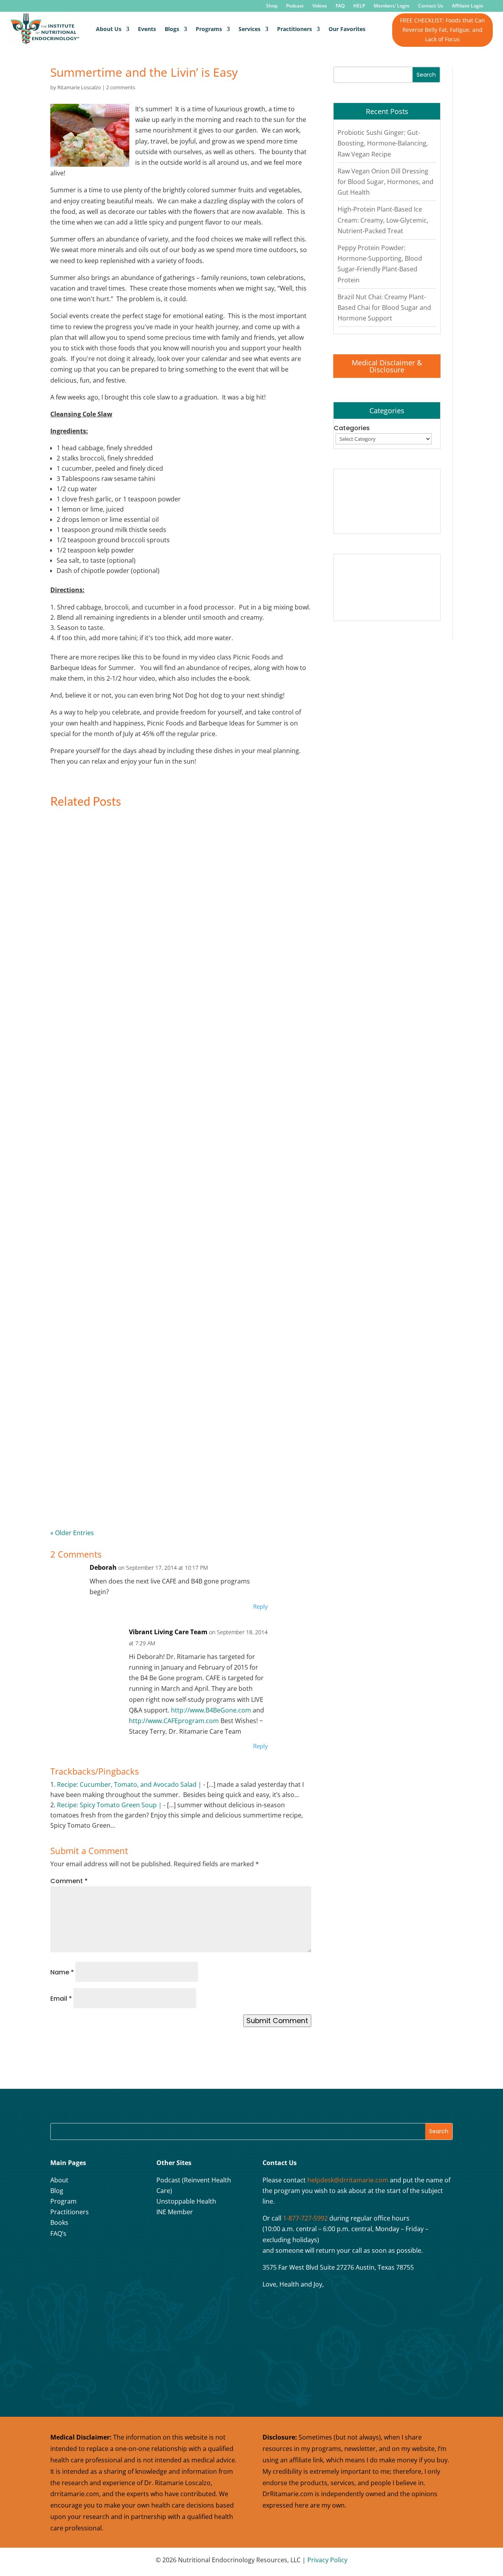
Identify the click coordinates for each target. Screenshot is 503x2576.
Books (59, 2222)
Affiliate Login (468, 6)
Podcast (295, 6)
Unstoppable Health (186, 2201)
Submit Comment (277, 2021)
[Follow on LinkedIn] (117, 2258)
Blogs (172, 29)
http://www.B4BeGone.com (211, 1710)
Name (62, 1972)
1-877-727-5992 (305, 2218)
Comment (69, 1881)
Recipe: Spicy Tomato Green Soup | (109, 1805)
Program (63, 2201)
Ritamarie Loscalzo (79, 87)
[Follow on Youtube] (98, 2258)
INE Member (175, 2212)
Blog (57, 2191)
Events (147, 29)
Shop (272, 6)
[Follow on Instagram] (78, 2258)
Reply (261, 1606)
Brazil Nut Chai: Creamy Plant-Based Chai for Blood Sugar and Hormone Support (384, 307)
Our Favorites (347, 29)
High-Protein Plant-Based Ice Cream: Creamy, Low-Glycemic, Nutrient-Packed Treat (383, 220)
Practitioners (295, 29)
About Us (109, 29)
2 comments (121, 87)
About (59, 2180)
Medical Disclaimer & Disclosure (387, 366)
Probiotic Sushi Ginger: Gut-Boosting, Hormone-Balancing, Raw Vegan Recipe (383, 143)
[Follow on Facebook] (59, 2258)
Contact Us (431, 6)
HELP (359, 6)
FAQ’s (58, 2234)
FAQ (340, 6)
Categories (352, 428)
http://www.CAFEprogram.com (174, 1721)
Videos (320, 6)
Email (61, 1999)
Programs (209, 29)
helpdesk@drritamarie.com (348, 2180)
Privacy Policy (327, 2560)
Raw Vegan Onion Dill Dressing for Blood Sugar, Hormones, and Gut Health (386, 182)
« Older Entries (72, 1533)
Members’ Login (392, 6)
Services (250, 29)
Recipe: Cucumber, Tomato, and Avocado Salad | (129, 1784)
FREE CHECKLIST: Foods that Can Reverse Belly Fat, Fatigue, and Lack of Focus (442, 30)
